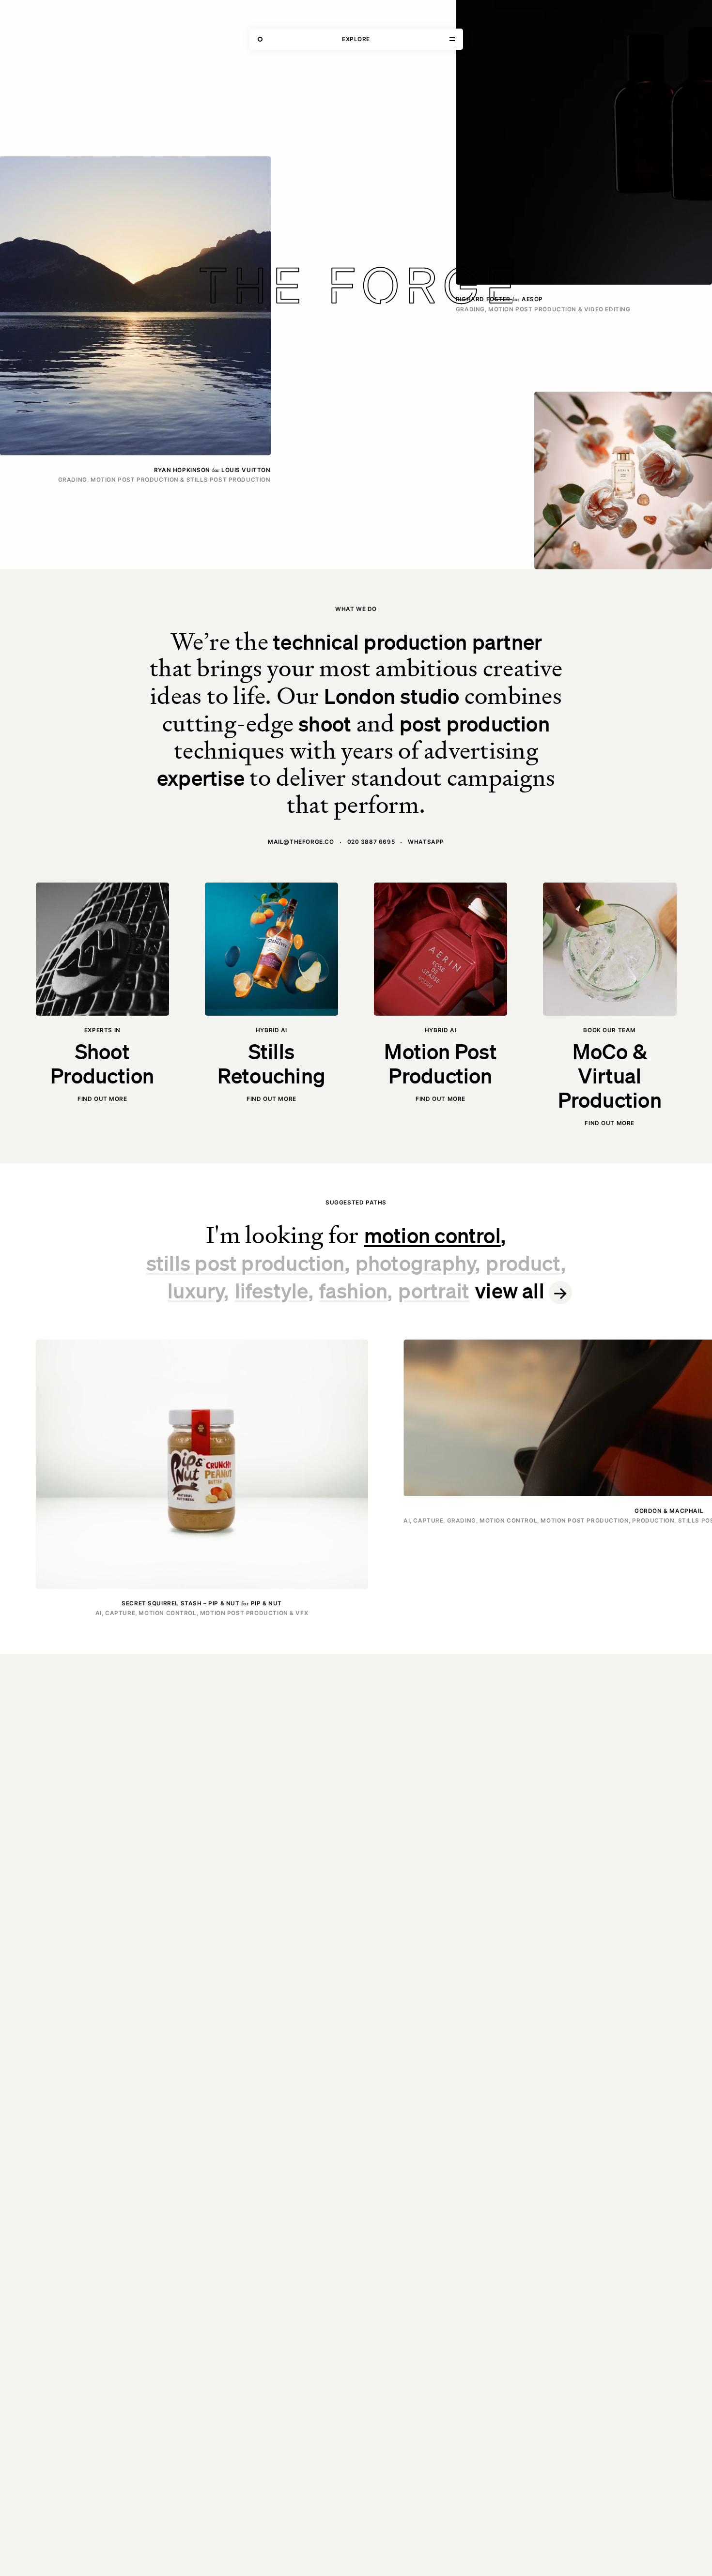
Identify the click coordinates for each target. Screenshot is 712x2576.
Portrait (434, 1290)
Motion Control (433, 1235)
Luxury (196, 1290)
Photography (415, 1262)
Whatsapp (426, 842)
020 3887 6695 (371, 842)
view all (510, 1290)
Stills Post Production (246, 1262)
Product (523, 1262)
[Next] (699, 1479)
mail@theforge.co (301, 842)
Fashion (354, 1290)
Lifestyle (272, 1290)
